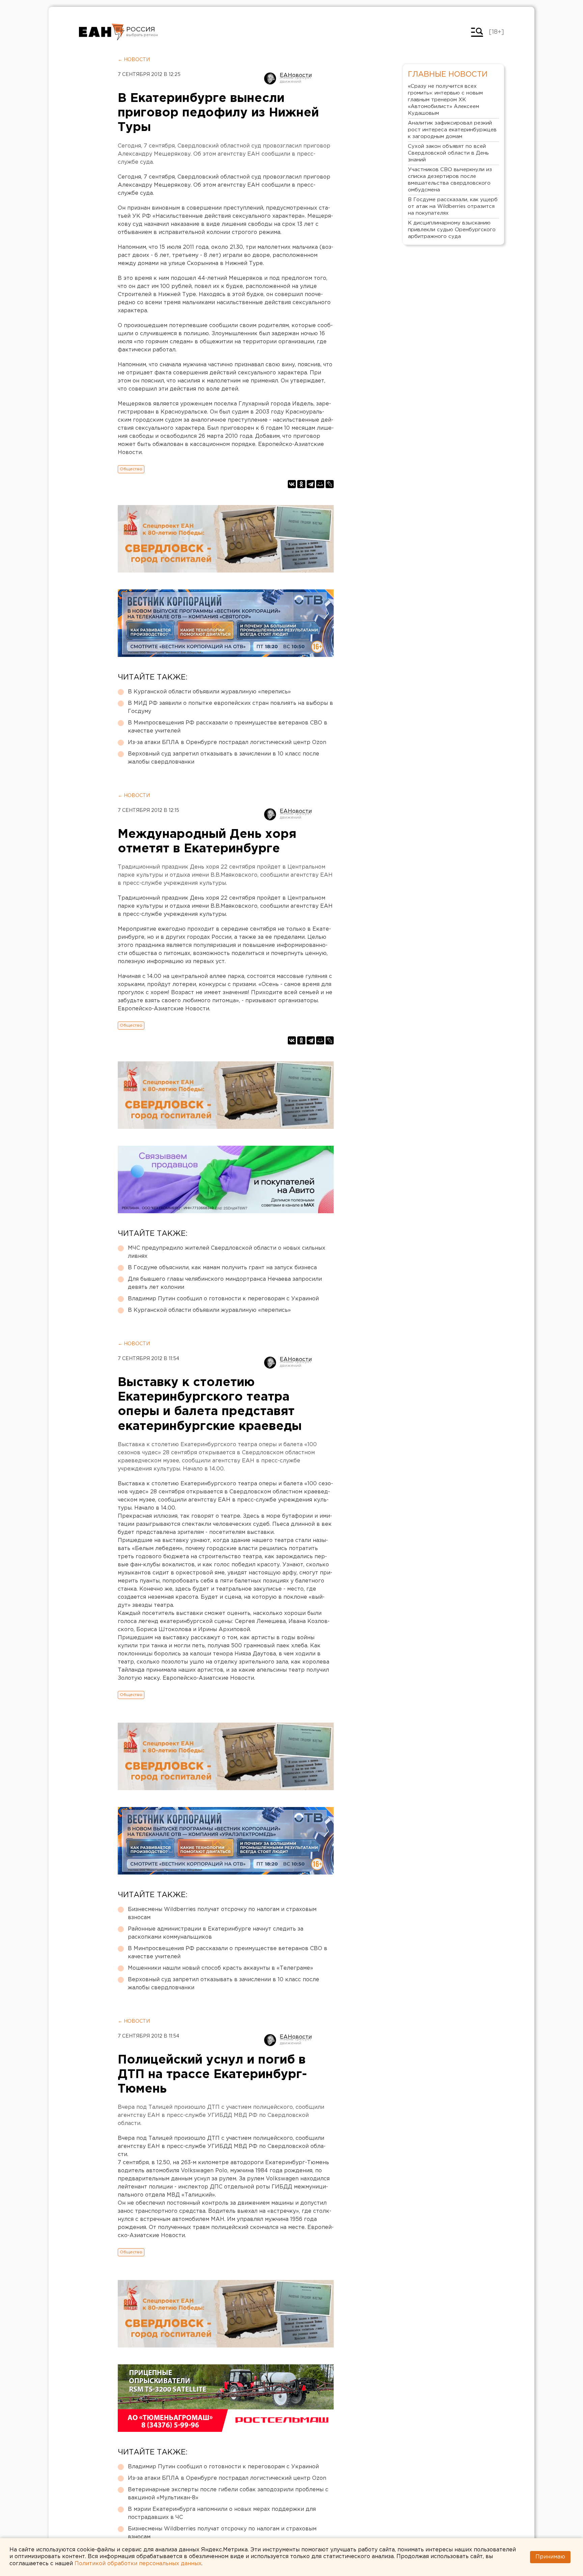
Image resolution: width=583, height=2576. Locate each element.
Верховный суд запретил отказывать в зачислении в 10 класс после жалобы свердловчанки (224, 758)
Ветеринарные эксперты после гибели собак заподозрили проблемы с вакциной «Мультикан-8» (228, 2494)
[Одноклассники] (301, 484)
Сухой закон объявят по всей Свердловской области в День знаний (448, 153)
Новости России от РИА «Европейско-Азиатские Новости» (102, 32)
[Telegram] (311, 484)
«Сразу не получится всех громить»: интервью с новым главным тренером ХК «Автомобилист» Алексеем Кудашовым (445, 100)
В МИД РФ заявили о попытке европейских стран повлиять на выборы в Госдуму (230, 707)
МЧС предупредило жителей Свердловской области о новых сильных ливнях (227, 1252)
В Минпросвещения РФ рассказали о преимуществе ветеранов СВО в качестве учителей (228, 727)
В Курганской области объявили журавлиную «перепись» (209, 692)
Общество (131, 469)
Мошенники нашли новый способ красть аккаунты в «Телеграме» (220, 1968)
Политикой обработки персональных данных (138, 2564)
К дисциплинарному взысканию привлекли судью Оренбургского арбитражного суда (452, 230)
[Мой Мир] (320, 484)
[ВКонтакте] (292, 484)
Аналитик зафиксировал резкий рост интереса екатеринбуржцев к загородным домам (452, 130)
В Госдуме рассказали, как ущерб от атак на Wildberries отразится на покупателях (453, 206)
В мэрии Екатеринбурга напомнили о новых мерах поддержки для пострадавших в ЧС (222, 2513)
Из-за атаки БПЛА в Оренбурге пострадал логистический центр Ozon (227, 742)
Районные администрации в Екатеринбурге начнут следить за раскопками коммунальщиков (216, 1933)
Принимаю (550, 2557)
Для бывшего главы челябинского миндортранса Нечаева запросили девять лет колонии (225, 1283)
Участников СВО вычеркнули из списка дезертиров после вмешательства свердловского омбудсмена (450, 180)
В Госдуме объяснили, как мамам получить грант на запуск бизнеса (222, 1268)
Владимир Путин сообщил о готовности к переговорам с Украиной (223, 1299)
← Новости (134, 60)
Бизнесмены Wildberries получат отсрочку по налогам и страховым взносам (222, 1914)
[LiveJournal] (330, 484)
